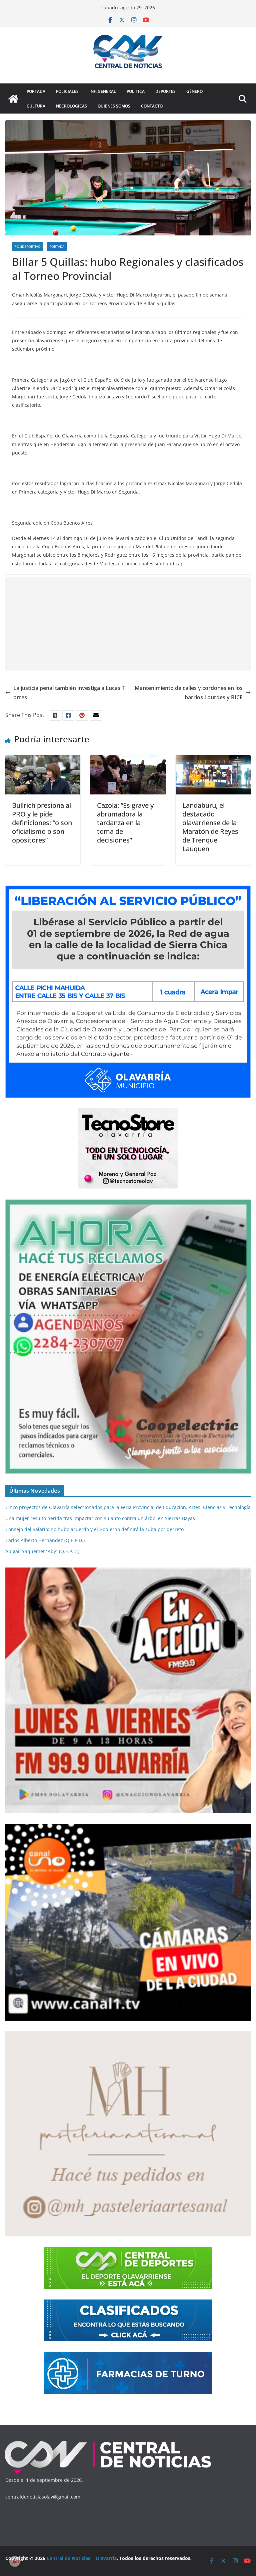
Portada (36, 91)
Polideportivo (28, 246)
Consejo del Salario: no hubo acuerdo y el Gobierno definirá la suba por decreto (94, 1529)
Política (136, 91)
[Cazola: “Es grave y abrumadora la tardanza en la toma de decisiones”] (128, 760)
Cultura (36, 106)
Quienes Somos (114, 106)
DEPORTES (165, 91)
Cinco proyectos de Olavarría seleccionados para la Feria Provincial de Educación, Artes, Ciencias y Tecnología (128, 1507)
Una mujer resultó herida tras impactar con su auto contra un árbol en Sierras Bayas (100, 1518)
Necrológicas (71, 106)
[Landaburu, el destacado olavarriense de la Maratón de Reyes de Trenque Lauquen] (213, 760)
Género (194, 91)
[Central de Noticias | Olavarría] (13, 99)
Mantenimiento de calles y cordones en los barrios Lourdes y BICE (189, 693)
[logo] (108, 2442)
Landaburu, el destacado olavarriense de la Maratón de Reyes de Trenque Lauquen (210, 827)
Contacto (152, 106)
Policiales (67, 91)
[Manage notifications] (15, 2561)
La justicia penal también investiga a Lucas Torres (69, 693)
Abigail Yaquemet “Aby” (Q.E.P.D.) (42, 1551)
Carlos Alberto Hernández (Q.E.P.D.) (45, 1540)
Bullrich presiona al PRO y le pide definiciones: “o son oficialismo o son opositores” (42, 823)
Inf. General (103, 91)
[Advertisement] (128, 624)
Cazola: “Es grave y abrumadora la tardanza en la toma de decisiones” (125, 823)
